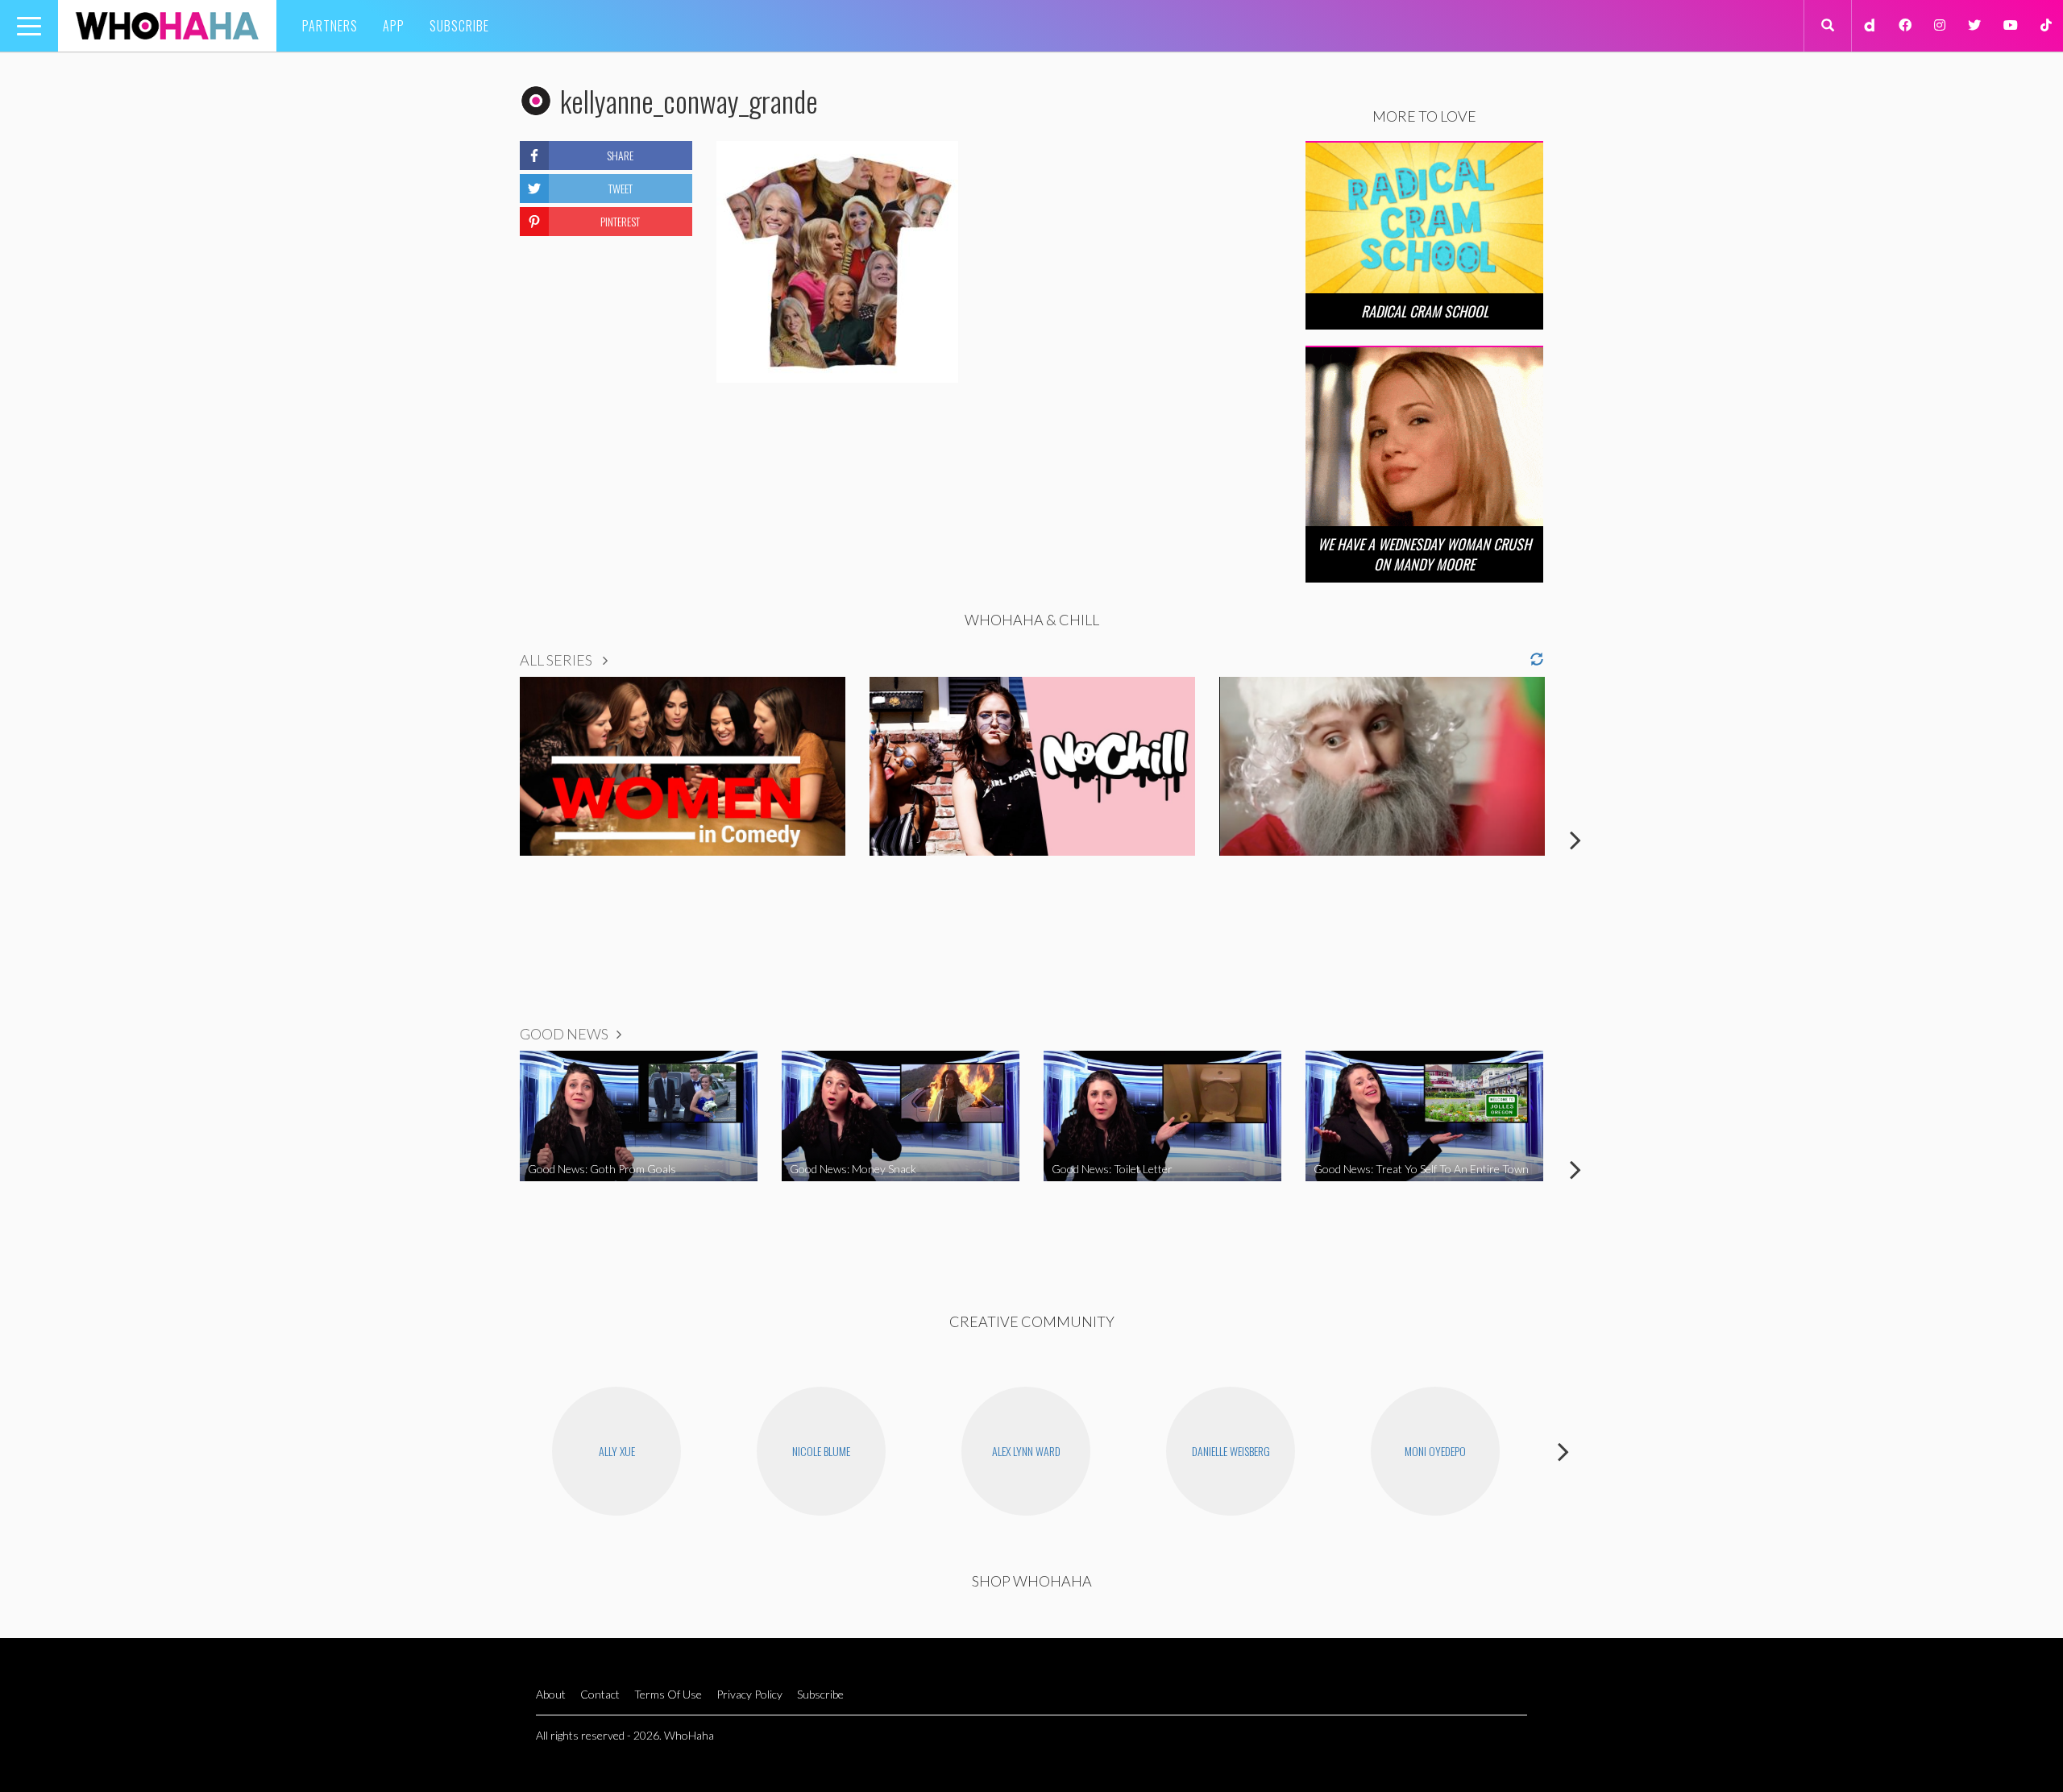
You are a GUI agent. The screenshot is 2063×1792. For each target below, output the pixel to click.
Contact (600, 1694)
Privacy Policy (749, 1694)
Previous (488, 840)
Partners (330, 26)
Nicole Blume (821, 1451)
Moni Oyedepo (1435, 1451)
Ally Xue (617, 1451)
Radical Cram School (1425, 311)
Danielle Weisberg (1231, 1451)
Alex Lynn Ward (1026, 1451)
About (551, 1694)
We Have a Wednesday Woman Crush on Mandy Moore (1424, 554)
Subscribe (459, 26)
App (394, 26)
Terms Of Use (668, 1694)
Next (1575, 840)
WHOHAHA (167, 26)
